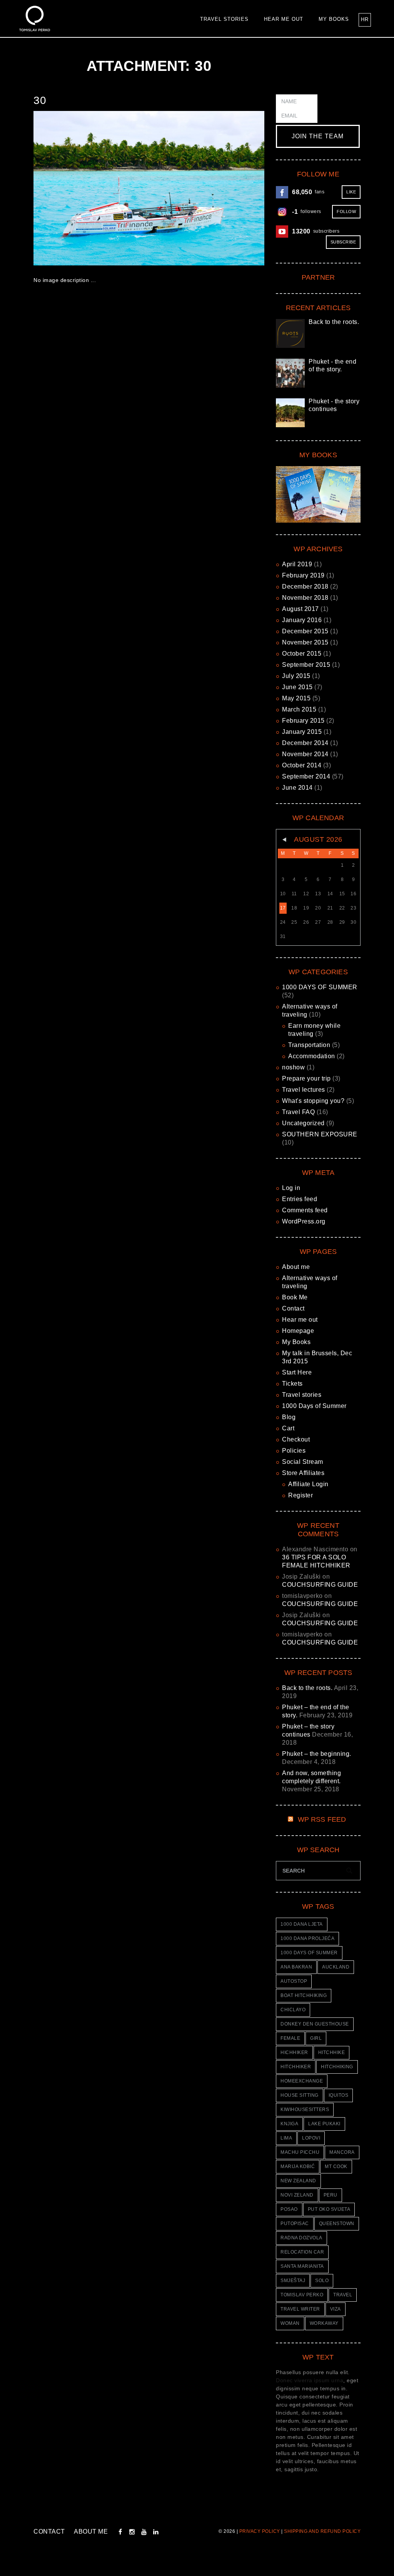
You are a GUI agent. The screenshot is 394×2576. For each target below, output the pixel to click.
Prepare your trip (306, 1078)
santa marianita (302, 2266)
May (296, 698)
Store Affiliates (303, 1473)
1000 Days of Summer (314, 1406)
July (296, 676)
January (302, 620)
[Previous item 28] (91, 188)
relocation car (302, 2252)
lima (286, 2138)
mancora (342, 2152)
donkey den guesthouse (315, 2024)
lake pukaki (324, 2124)
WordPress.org (304, 1221)
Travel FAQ (298, 1112)
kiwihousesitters (305, 2109)
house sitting (300, 2095)
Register (301, 1495)
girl (316, 2038)
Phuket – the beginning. (317, 1754)
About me (296, 1267)
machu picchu (300, 2152)
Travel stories (224, 19)
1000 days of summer (309, 1953)
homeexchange (302, 2081)
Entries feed (300, 1199)
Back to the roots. (334, 322)
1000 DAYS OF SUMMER (320, 987)
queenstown (337, 2224)
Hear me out (284, 19)
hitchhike (332, 2052)
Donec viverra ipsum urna (310, 2380)
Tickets (292, 1384)
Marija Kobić (298, 2167)
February (303, 575)
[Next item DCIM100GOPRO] (207, 188)
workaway (324, 2323)
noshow (293, 1067)
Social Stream (303, 1462)
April (297, 564)
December (305, 587)
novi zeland (297, 2195)
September (306, 665)
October (302, 654)
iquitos (339, 2095)
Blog (289, 1417)
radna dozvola (301, 2238)
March (299, 709)
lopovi (311, 2138)
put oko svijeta (329, 2209)
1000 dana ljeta (302, 1924)
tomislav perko (302, 2295)
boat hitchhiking (304, 1995)
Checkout (296, 1439)
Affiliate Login (308, 1484)
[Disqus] (149, 404)
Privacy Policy (260, 2531)
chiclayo (293, 2010)
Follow (346, 211)
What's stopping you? (313, 1101)
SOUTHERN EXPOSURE (320, 1134)
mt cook (336, 2167)
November (305, 598)
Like (351, 192)
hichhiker (294, 2052)
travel (343, 2295)
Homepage (298, 1331)
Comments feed (305, 1210)
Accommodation (312, 1056)
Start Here (297, 1372)
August (301, 609)
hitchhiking (337, 2067)
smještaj (293, 2281)
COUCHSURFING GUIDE (320, 1585)
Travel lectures (304, 1090)
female (290, 2038)
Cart (288, 1428)
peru (331, 2195)
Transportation (309, 1045)
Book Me (295, 1297)
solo (322, 2281)
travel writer (300, 2309)
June (297, 687)
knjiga (289, 2124)
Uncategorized (303, 1123)
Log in (291, 1188)
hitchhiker (296, 2067)
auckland (336, 1967)
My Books (334, 19)
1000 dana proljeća (307, 1938)
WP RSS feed (322, 1819)
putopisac (295, 2224)
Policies (294, 1451)
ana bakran (296, 1967)
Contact (293, 1308)
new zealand (298, 2181)
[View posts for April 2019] (283, 840)
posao (289, 2209)
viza (336, 2309)
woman (290, 2323)
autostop (294, 1981)
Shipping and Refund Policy (322, 2531)
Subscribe (343, 242)
